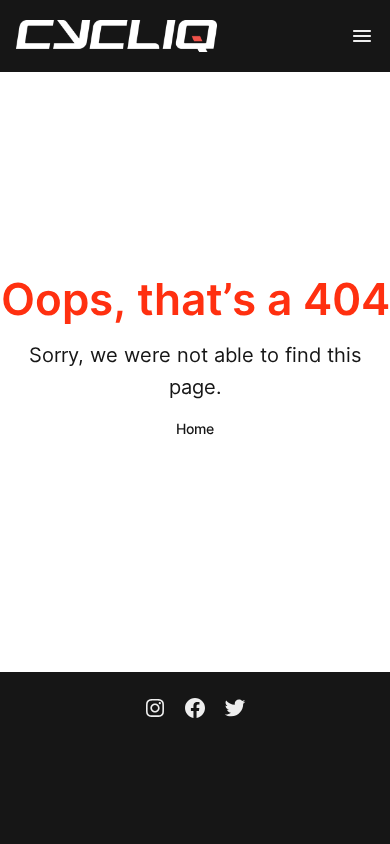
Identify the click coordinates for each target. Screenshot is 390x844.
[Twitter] (235, 710)
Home (195, 428)
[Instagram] (155, 710)
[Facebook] (195, 710)
